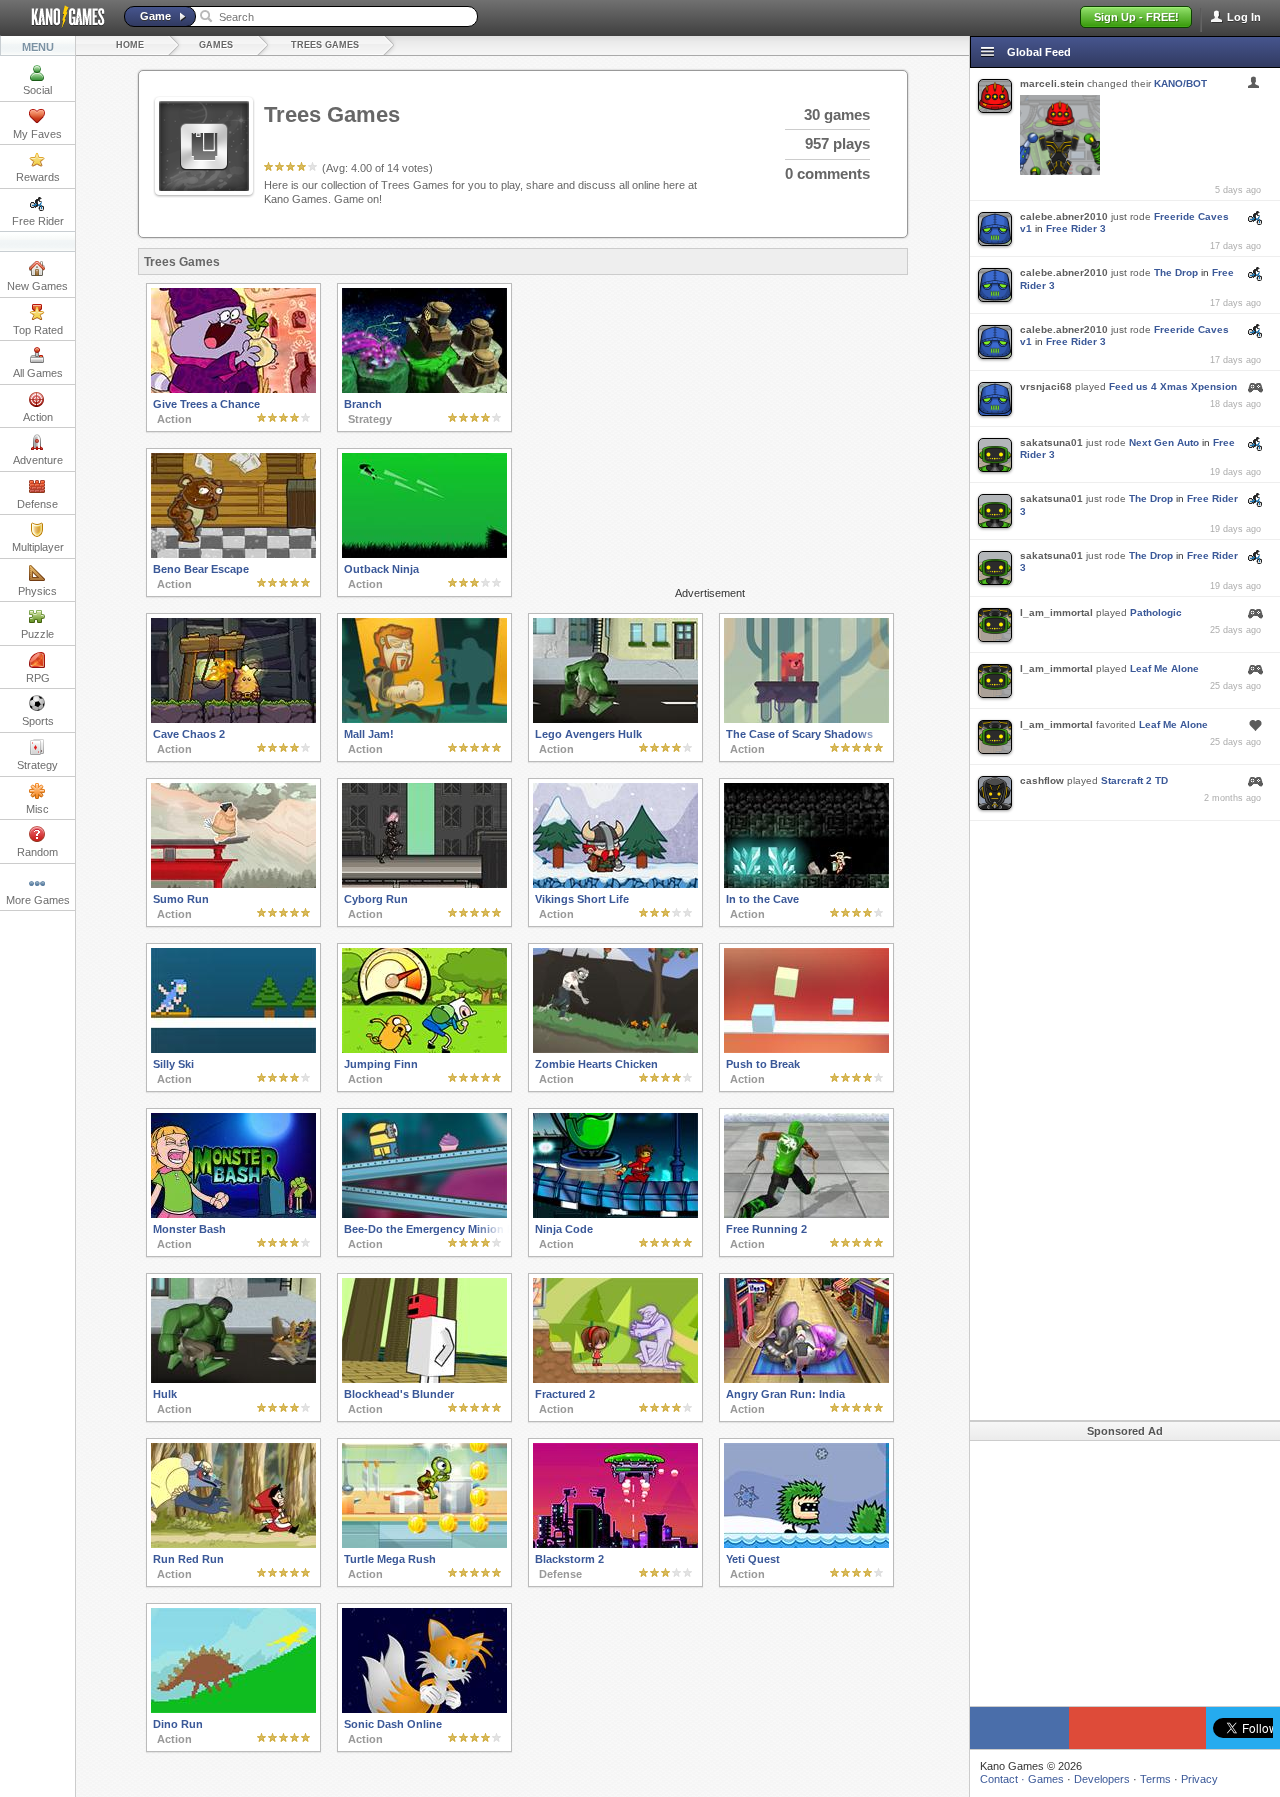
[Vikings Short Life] (615, 884)
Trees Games (325, 45)
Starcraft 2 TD (1134, 780)
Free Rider (38, 221)
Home (130, 45)
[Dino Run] (233, 1709)
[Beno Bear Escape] (233, 554)
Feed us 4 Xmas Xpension (1173, 386)
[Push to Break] (806, 1049)
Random (37, 852)
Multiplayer (38, 547)
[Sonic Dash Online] (424, 1709)
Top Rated (38, 330)
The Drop (1176, 272)
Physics (37, 591)
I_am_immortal (1056, 612)
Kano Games (60, 17)
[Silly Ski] (233, 1049)
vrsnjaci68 (1046, 386)
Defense (37, 504)
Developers (1102, 1779)
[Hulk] (233, 1379)
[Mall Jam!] (424, 719)
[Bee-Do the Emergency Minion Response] (424, 1214)
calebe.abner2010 (1064, 216)
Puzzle (37, 634)
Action (38, 417)
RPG (38, 678)
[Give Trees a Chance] (233, 389)
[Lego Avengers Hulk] (615, 719)
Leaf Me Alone (1164, 668)
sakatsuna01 (1051, 442)
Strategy (37, 765)
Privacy (1199, 1779)
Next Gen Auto (1164, 442)
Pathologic (1156, 612)
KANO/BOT (1180, 83)
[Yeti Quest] (806, 1544)
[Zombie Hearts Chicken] (615, 1049)
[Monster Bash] (233, 1214)
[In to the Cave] (806, 884)
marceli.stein (1052, 83)
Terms (1155, 1779)
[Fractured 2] (615, 1379)
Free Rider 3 (1076, 228)
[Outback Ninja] (424, 554)
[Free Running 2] (806, 1214)
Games (216, 45)
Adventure (38, 460)
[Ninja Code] (615, 1214)
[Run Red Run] (233, 1544)
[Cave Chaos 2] (233, 719)
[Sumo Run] (233, 884)
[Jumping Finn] (424, 1049)
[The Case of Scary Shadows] (806, 719)
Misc (37, 809)
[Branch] (424, 389)
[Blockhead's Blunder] (424, 1379)
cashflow (1042, 780)
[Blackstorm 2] (615, 1544)
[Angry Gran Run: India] (806, 1379)
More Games (38, 900)
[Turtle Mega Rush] (424, 1544)
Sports (38, 721)
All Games (38, 373)
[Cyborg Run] (424, 884)
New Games (37, 286)
